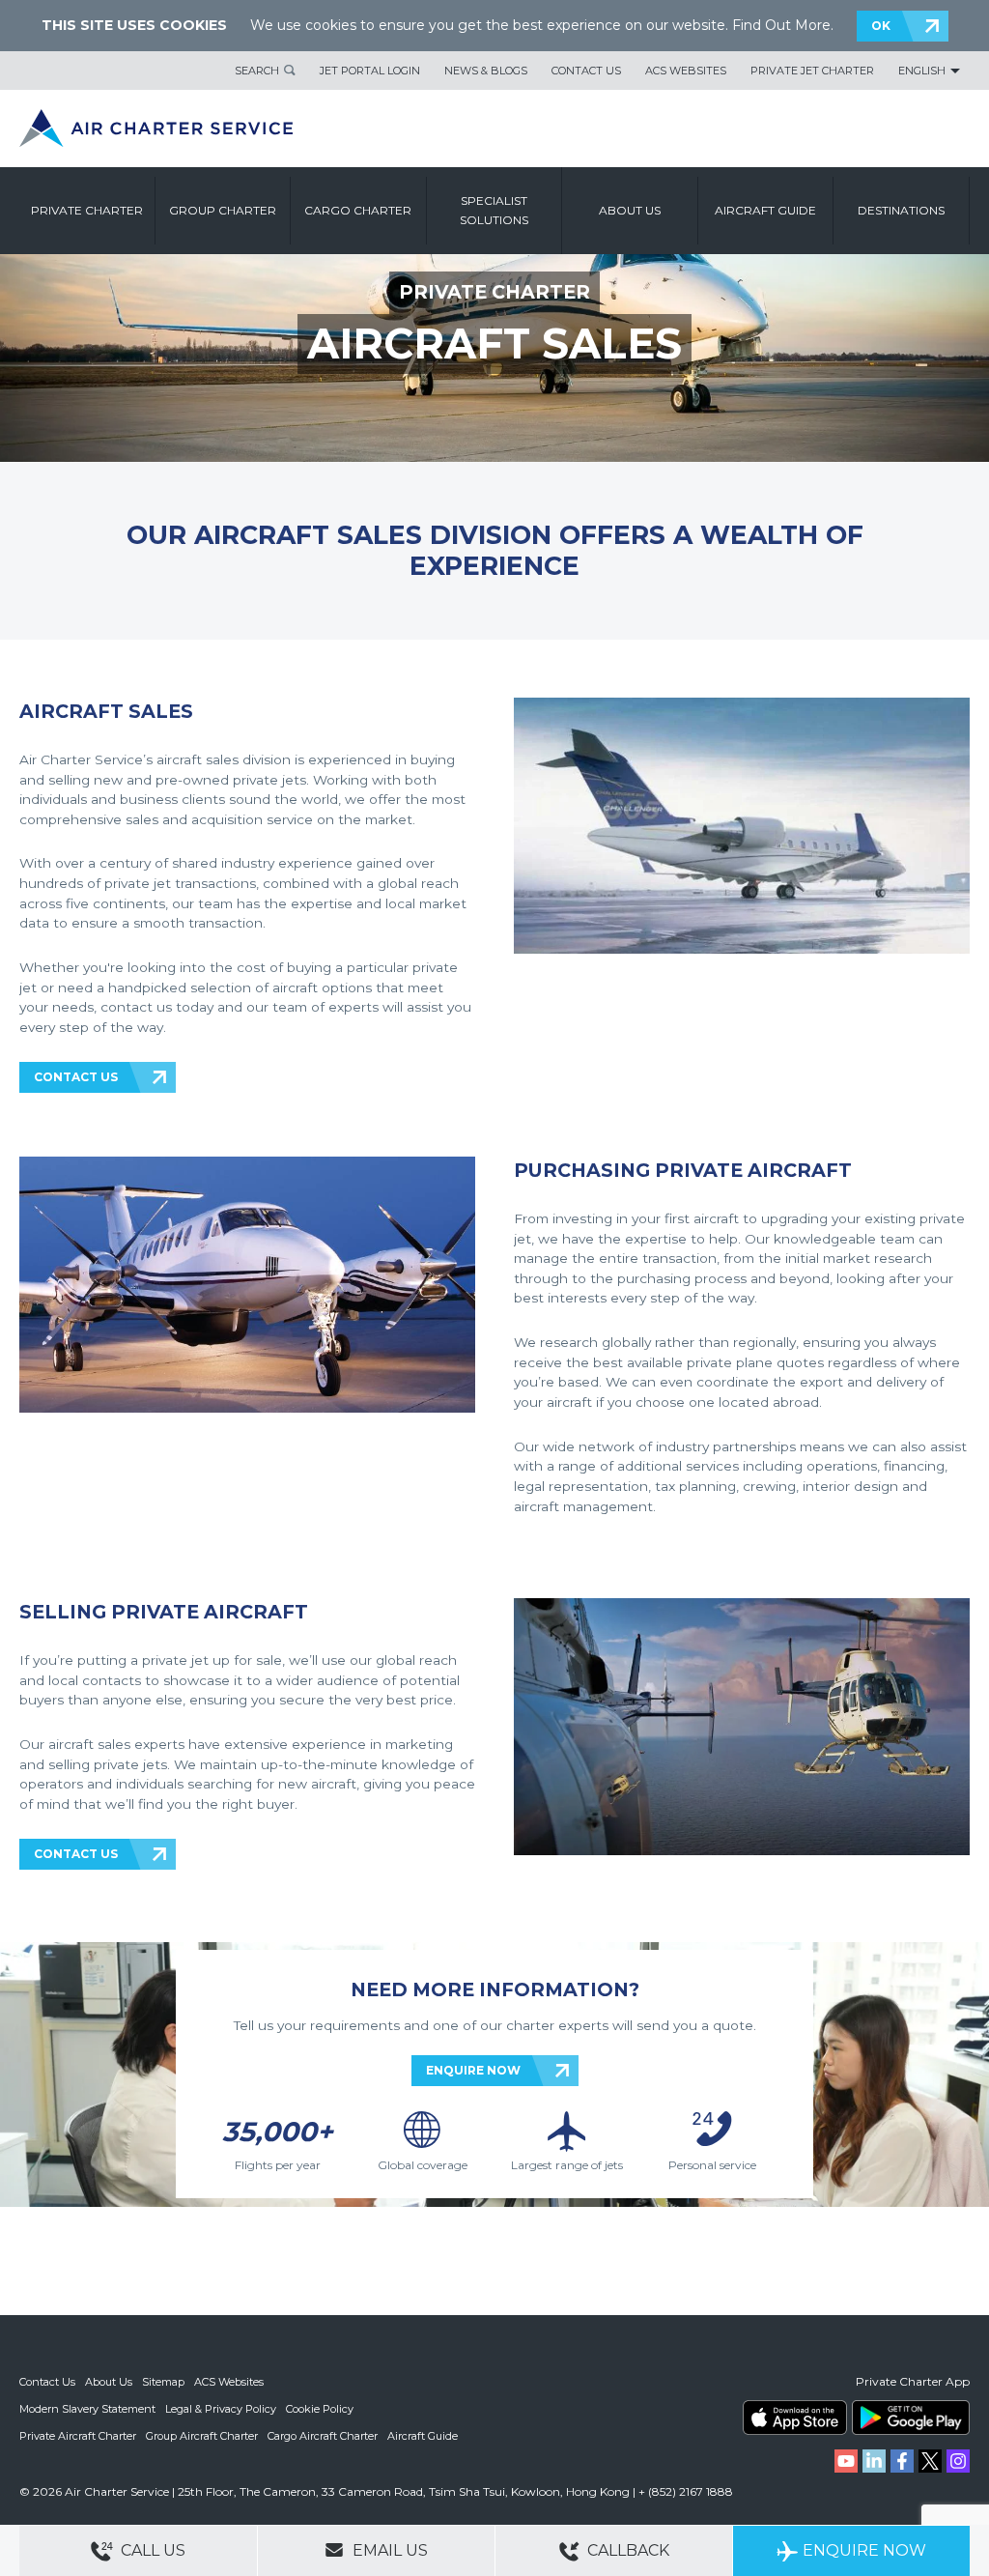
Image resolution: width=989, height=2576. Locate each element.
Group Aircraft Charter (202, 2436)
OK (881, 26)
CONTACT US (76, 1077)
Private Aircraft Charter (78, 2436)
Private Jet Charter (812, 71)
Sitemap (163, 2382)
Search (257, 71)
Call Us (151, 2550)
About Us (109, 2382)
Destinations (901, 210)
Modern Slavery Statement (87, 2409)
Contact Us (586, 71)
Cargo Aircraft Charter (323, 2436)
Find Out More (781, 25)
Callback (626, 2550)
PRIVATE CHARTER (494, 292)
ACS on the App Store (795, 2418)
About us (630, 210)
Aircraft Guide (765, 210)
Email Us (388, 2550)
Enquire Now (864, 2550)
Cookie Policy (320, 2409)
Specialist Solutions (494, 210)
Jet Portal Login (370, 71)
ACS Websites (686, 71)
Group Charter (223, 210)
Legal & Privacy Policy (221, 2409)
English (922, 71)
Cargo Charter (358, 210)
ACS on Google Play (911, 2418)
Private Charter (87, 210)
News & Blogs (486, 71)
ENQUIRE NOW (473, 2070)
